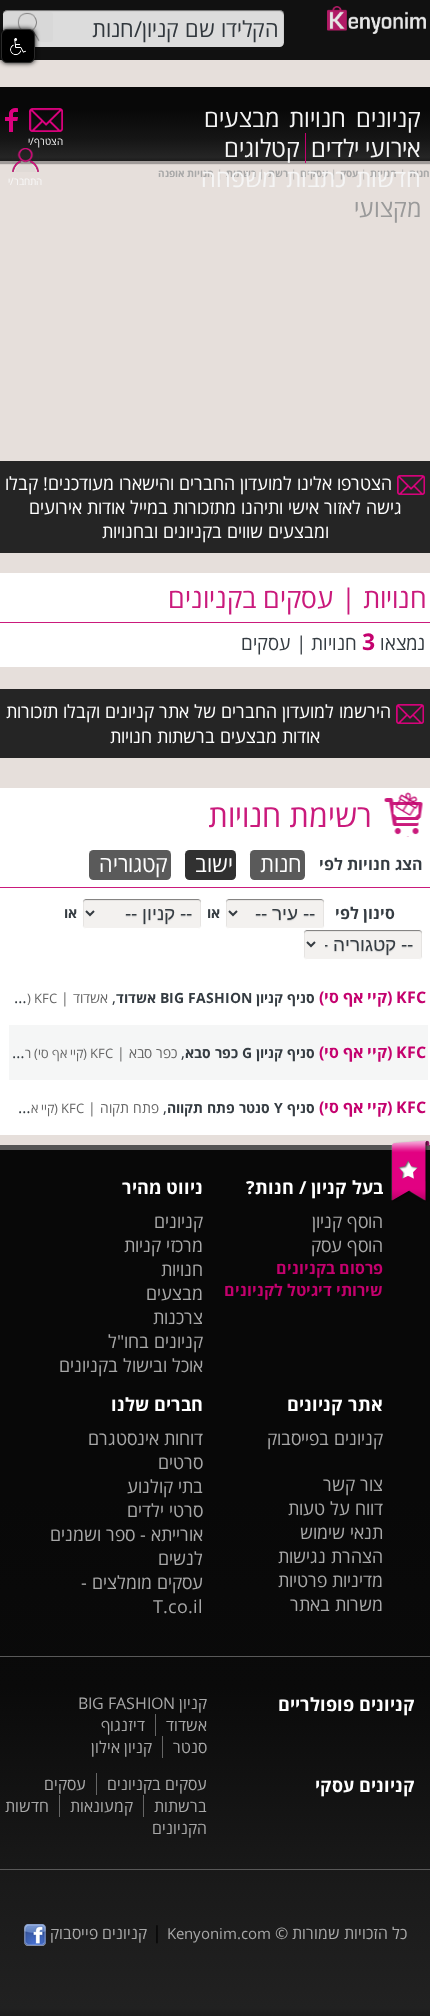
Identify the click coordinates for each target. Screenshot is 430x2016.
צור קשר (353, 1484)
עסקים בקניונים (157, 1784)
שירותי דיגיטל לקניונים (303, 1290)
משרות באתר (336, 1604)
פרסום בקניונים (329, 1268)
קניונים (388, 118)
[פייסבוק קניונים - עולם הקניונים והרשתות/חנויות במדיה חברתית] (10, 119)
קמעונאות (101, 1806)
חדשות (388, 178)
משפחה (238, 178)
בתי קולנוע (165, 1486)
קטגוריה (133, 864)
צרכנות (178, 1317)
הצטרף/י (45, 141)
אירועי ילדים (366, 148)
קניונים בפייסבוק (325, 1438)
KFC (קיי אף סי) (372, 997)
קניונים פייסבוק (96, 1933)
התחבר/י (25, 181)
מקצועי (387, 208)
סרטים (180, 1462)
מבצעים (241, 118)
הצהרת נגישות (330, 1556)
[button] (18, 46)
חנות (281, 864)
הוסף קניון (347, 1221)
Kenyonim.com (219, 1933)
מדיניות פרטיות (330, 1580)
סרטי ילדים (165, 1510)
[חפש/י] (28, 27)
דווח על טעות (335, 1508)
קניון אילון (121, 1747)
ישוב (214, 864)
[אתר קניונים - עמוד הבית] (410, 1196)
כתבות (316, 178)
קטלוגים (262, 148)
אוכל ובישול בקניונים (131, 1365)
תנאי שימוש (341, 1532)
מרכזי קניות (163, 1245)
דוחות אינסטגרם (145, 1438)
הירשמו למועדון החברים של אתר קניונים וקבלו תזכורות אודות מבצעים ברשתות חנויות (201, 723)
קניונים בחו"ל (155, 1341)
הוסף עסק (347, 1245)
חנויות (317, 118)
